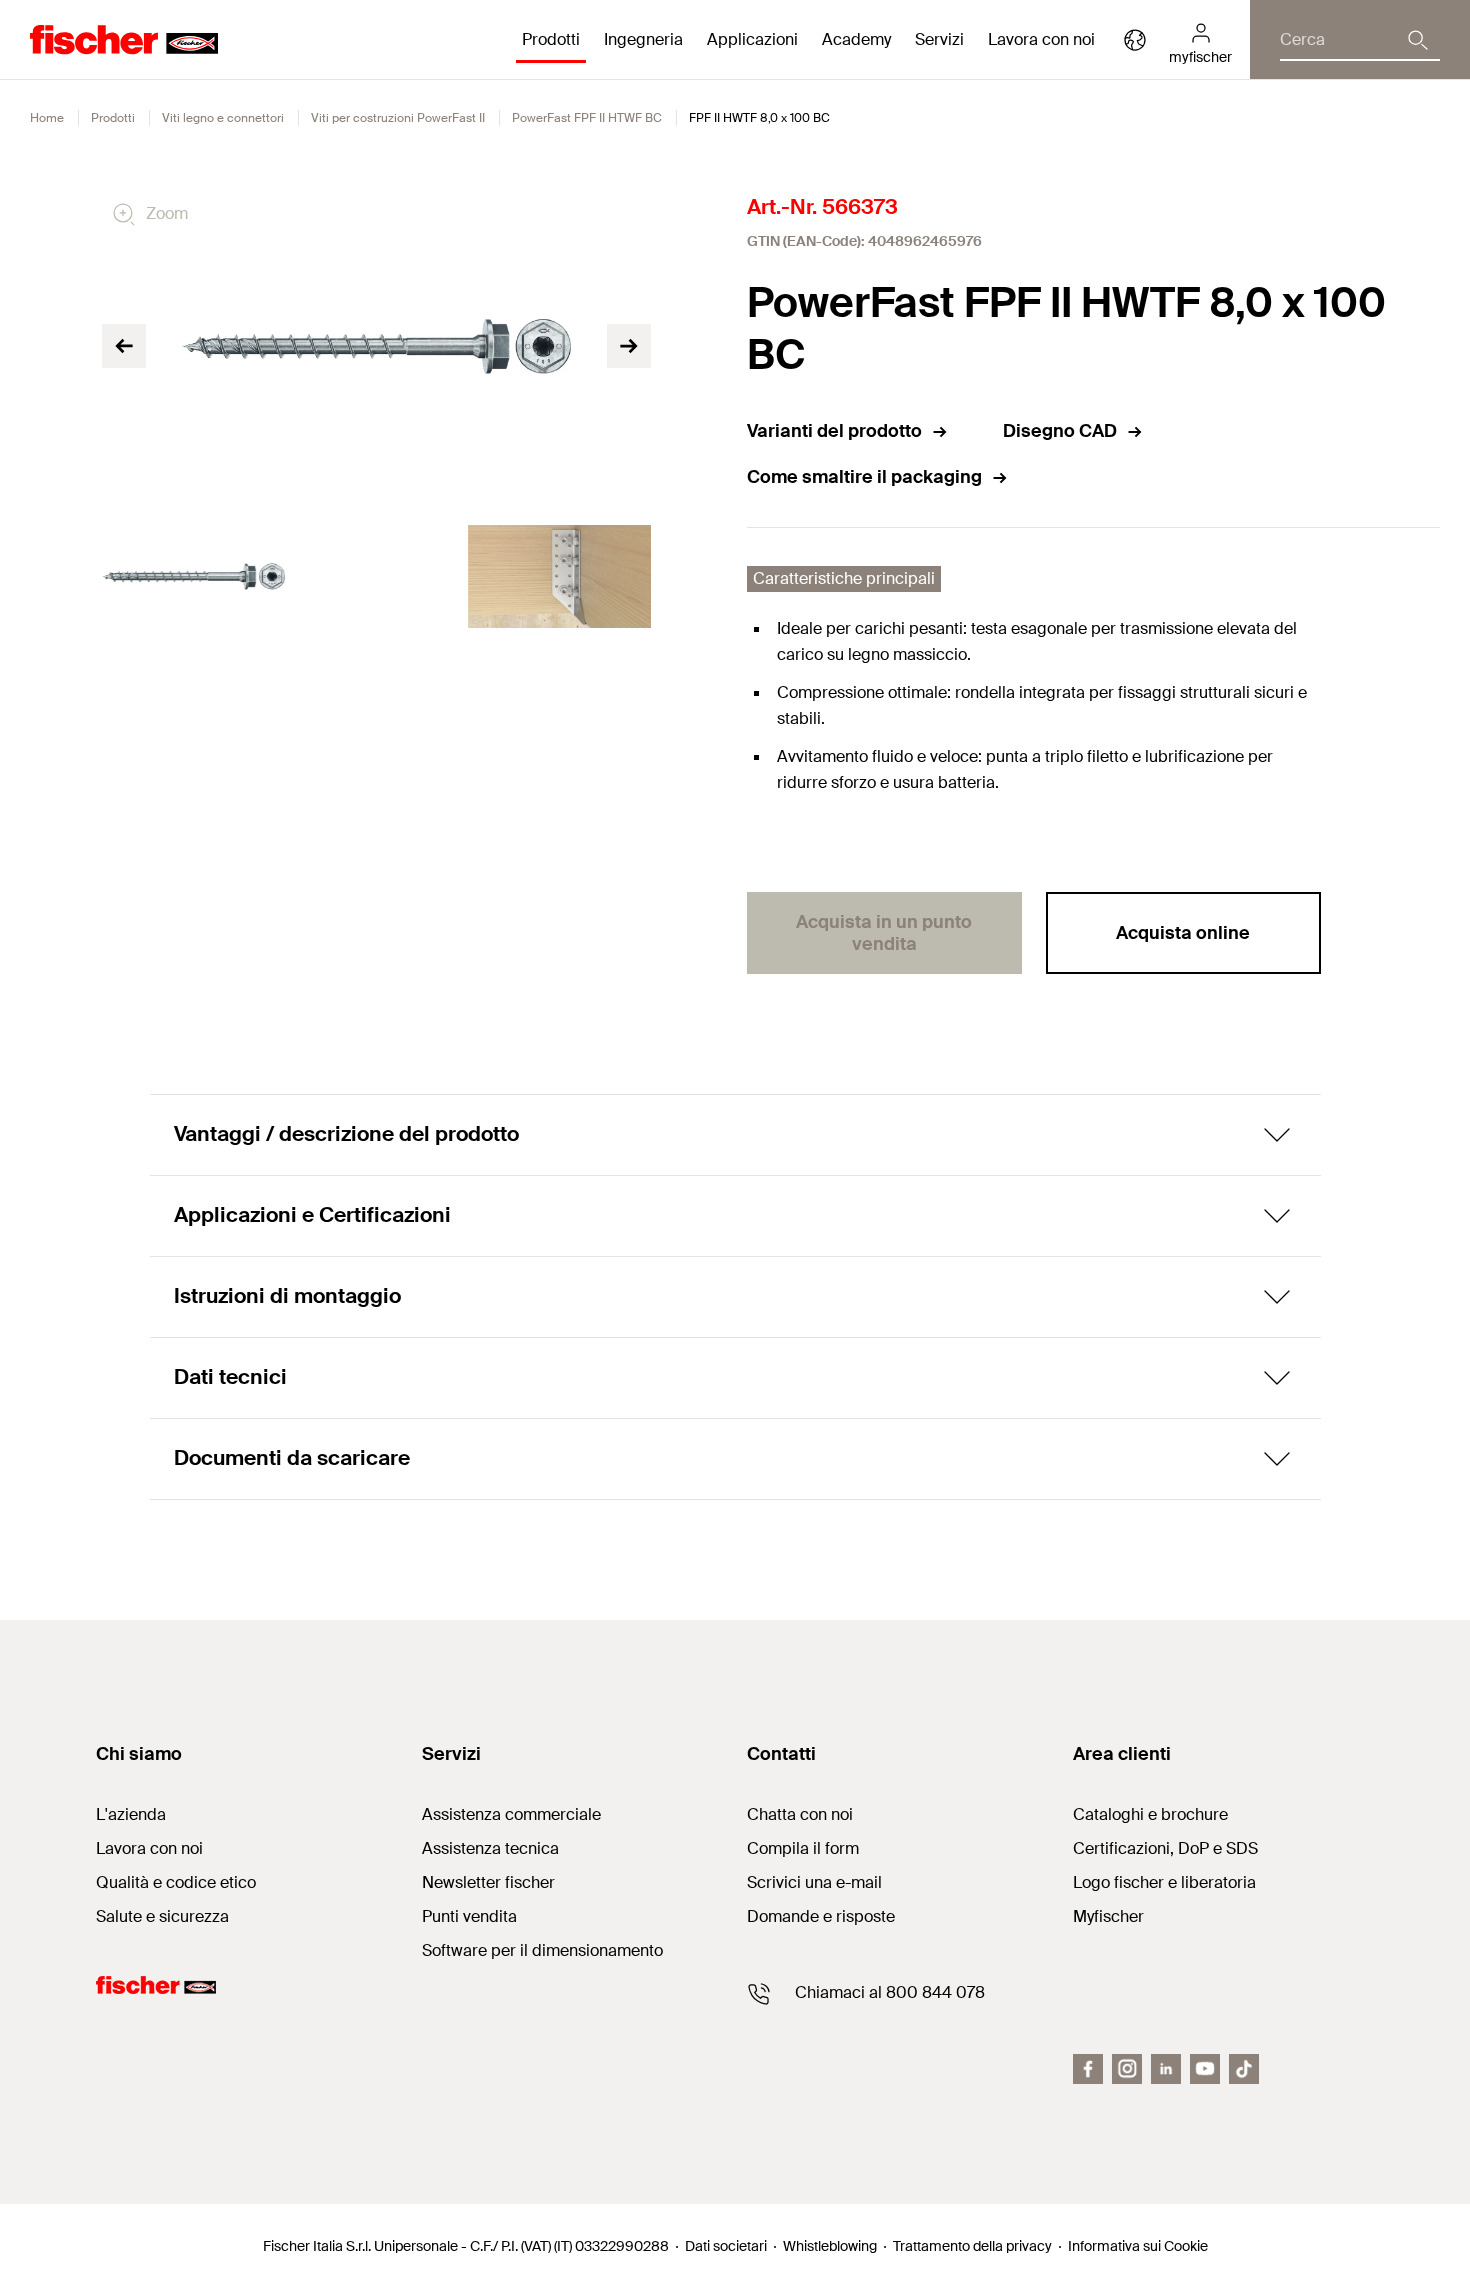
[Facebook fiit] (1088, 2069)
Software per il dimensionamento (542, 1950)
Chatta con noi (800, 1814)
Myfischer (1108, 1916)
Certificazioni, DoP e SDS (1165, 1848)
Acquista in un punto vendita (884, 933)
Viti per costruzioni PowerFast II (398, 118)
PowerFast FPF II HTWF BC (587, 118)
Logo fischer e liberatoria (1164, 1882)
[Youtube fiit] (1205, 2069)
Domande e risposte (821, 1916)
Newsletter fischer (488, 1882)
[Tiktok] (1244, 2069)
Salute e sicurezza (162, 1916)
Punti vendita (469, 1916)
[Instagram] (1127, 2069)
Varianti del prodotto (834, 431)
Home (47, 118)
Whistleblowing (830, 2246)
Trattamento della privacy (972, 2246)
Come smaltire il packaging (864, 477)
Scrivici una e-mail (814, 1882)
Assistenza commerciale (511, 1814)
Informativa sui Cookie (1138, 2246)
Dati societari (726, 2246)
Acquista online (1183, 933)
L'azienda (131, 1814)
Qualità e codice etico (176, 1882)
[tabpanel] (193, 576)
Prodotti (113, 118)
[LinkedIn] (1166, 2069)
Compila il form (803, 1848)
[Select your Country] (1135, 40)
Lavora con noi (1041, 39)
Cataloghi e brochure (1150, 1814)
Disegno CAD (1060, 431)
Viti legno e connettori (223, 118)
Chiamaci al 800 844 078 (890, 1992)
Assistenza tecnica (490, 1848)
